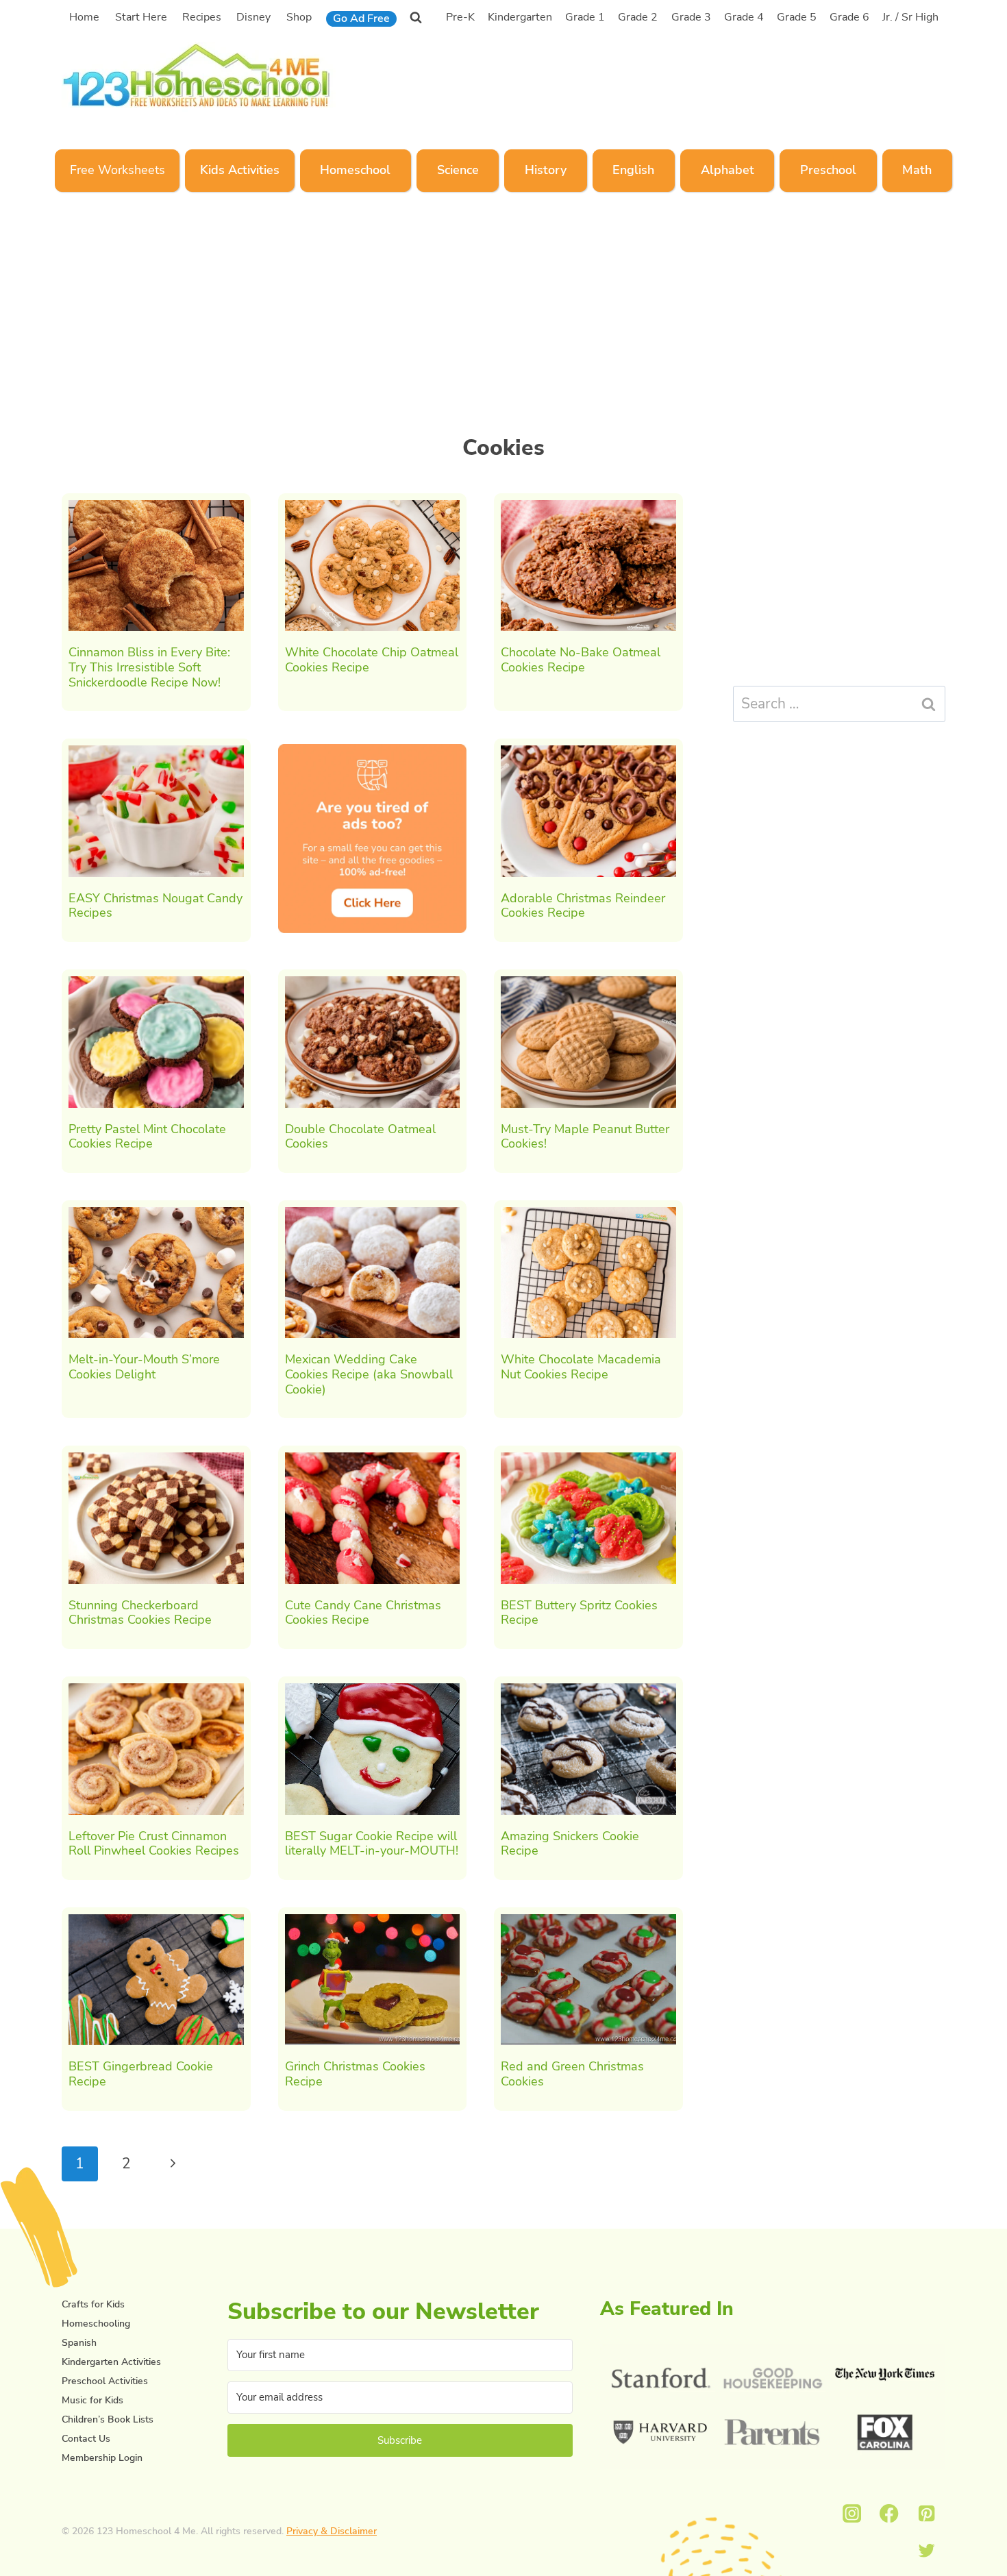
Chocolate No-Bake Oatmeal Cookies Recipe (581, 660)
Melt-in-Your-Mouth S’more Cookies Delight (144, 1367)
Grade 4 (744, 17)
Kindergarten (520, 17)
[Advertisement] (688, 73)
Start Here (141, 17)
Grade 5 (797, 17)
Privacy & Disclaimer (332, 2531)
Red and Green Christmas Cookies (572, 2074)
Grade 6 (849, 17)
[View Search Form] (416, 17)
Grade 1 (585, 17)
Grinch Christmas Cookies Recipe (355, 2074)
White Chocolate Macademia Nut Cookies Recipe (581, 1367)
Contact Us (86, 2439)
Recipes (202, 17)
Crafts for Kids (93, 2304)
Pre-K (460, 17)
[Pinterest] (927, 2513)
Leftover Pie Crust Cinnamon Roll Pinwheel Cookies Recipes (154, 1844)
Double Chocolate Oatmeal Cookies (360, 1137)
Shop (299, 17)
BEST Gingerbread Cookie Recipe (141, 2074)
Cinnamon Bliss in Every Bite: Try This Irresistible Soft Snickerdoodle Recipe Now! (149, 667)
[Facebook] (890, 2513)
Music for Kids (92, 2400)
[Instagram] (852, 2513)
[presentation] (156, 566)
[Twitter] (927, 2551)
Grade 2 (638, 17)
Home (84, 17)
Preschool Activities (105, 2381)
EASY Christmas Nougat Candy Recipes (156, 906)
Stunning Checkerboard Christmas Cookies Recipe (140, 1613)
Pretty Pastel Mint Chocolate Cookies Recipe (147, 1137)
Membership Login (102, 2458)
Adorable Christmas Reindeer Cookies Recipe (583, 906)
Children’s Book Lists (108, 2419)
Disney (253, 17)
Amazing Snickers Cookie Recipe (570, 1844)
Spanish (79, 2343)
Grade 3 (691, 17)
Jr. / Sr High (910, 17)
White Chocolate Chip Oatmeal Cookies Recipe (372, 660)
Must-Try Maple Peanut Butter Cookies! (585, 1137)
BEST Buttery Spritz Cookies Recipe (579, 1613)
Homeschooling (96, 2324)
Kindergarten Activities (111, 2362)
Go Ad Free (361, 18)
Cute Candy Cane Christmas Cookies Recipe (363, 1613)
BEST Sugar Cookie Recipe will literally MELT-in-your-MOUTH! (372, 1844)
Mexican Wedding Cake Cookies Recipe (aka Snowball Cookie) (369, 1374)
